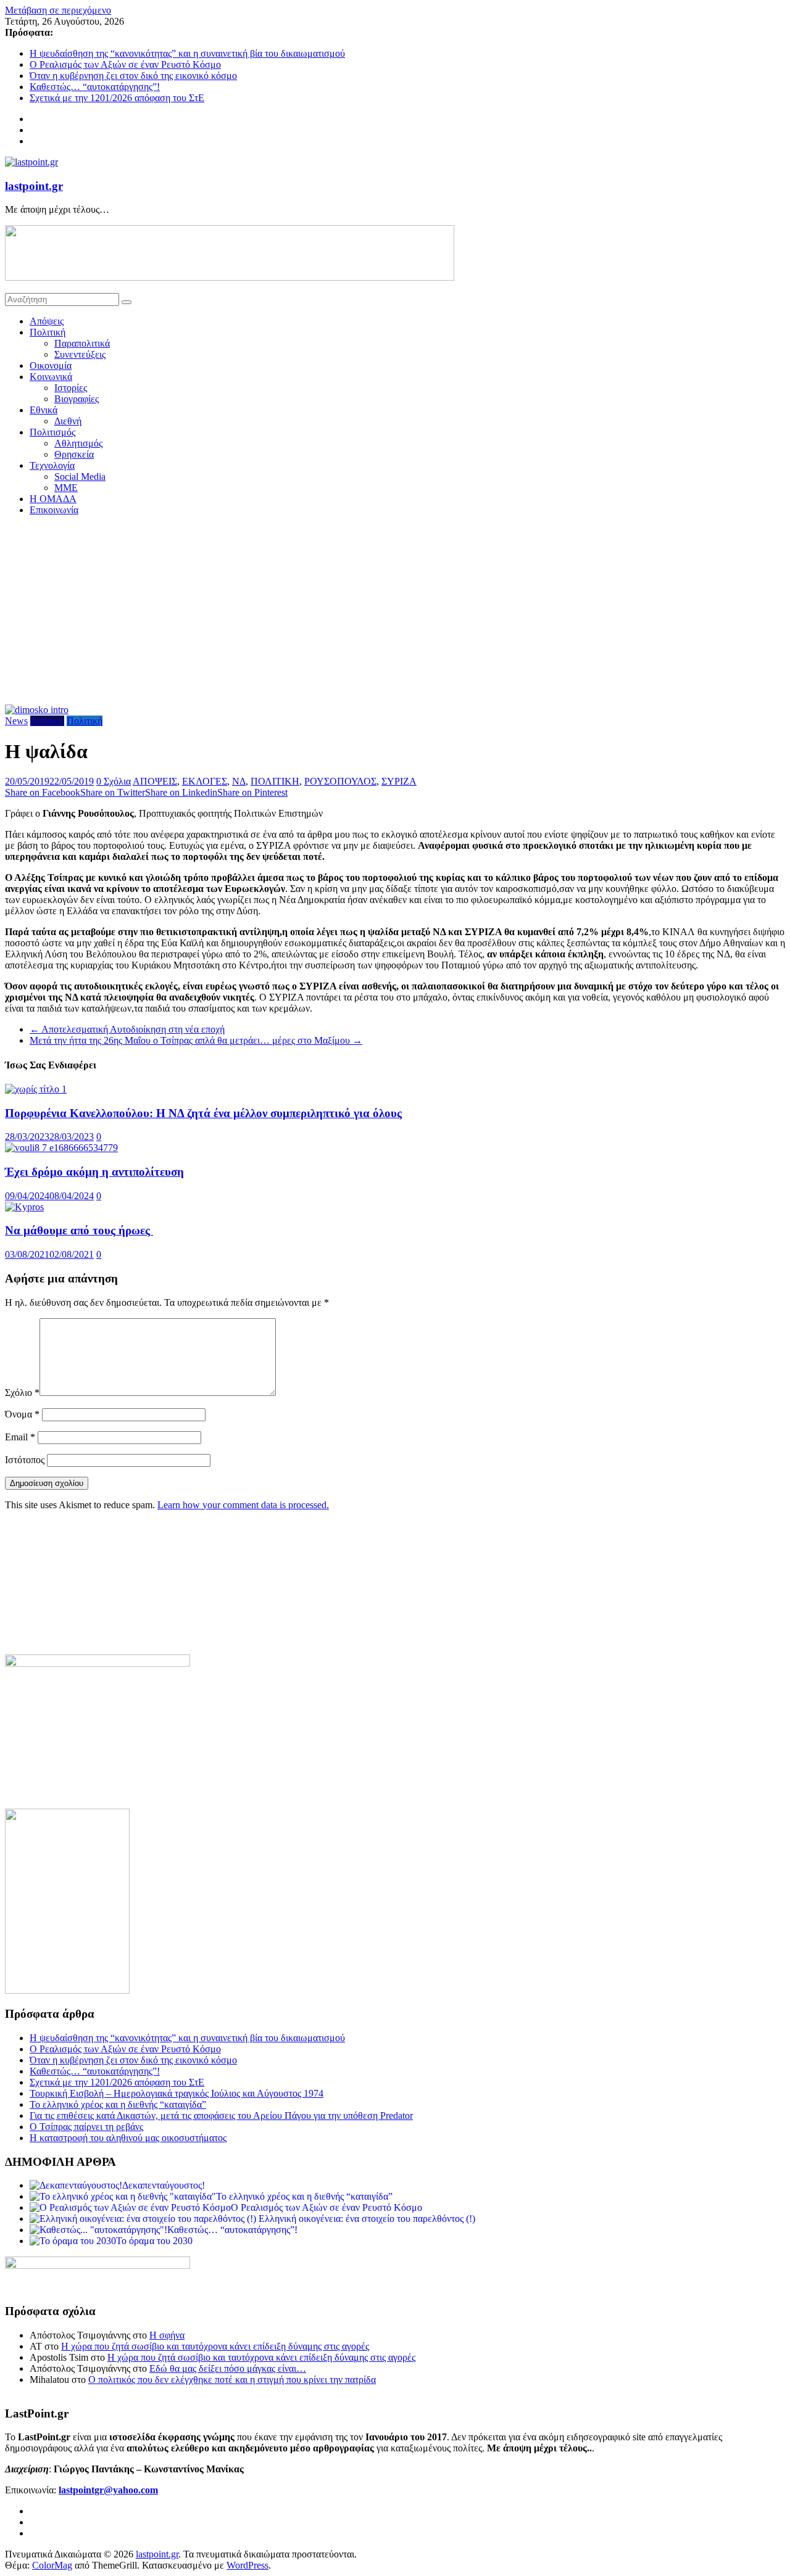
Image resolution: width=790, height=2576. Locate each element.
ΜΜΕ (66, 488)
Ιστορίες (71, 388)
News (16, 721)
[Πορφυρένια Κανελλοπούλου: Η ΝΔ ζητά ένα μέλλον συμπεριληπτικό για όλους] (36, 1089)
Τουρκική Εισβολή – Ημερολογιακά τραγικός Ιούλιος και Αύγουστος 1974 (177, 2093)
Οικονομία (51, 365)
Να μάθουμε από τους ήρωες (79, 1230)
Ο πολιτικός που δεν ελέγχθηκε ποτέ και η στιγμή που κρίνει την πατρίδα (232, 2380)
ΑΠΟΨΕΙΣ (155, 781)
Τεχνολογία (52, 465)
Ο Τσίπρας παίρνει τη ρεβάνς (86, 2127)
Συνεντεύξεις (80, 354)
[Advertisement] (395, 612)
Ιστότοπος (25, 1460)
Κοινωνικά (51, 377)
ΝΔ (239, 781)
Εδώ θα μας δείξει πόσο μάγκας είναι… (228, 2368)
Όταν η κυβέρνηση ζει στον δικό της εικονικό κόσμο (133, 76)
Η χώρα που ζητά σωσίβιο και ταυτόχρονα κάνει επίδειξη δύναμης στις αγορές (215, 2346)
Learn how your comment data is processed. (243, 1505)
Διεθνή (68, 421)
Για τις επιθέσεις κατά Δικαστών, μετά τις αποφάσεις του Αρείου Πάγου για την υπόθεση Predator (221, 2116)
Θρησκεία (74, 454)
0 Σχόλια (114, 781)
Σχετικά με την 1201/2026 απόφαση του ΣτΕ (117, 98)
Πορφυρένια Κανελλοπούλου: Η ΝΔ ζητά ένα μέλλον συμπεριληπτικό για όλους (203, 1113)
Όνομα (22, 1414)
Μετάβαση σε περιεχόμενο (58, 10)
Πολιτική (48, 332)
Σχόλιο (22, 1393)
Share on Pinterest (252, 792)
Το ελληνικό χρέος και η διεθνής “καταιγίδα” (118, 2104)
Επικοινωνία (54, 510)
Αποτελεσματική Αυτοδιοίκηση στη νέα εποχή (127, 1029)
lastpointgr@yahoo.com (108, 2490)
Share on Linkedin (181, 792)
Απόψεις (47, 321)
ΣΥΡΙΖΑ (399, 781)
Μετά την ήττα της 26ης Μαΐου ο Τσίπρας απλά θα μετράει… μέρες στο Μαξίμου (196, 1040)
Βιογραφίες (77, 399)
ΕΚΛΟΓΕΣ (205, 781)
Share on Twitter (113, 792)
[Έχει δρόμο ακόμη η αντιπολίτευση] (61, 1148)
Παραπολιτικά (82, 343)
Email (20, 1437)
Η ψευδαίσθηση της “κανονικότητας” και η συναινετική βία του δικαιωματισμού (187, 53)
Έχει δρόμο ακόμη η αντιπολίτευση (94, 1172)
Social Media (80, 477)
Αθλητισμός (78, 443)
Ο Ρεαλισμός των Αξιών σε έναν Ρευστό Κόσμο (125, 64)
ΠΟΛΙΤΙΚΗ (275, 781)
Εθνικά (44, 410)
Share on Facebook (43, 792)
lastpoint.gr (34, 186)
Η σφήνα (167, 2335)
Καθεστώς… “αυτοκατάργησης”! (95, 87)
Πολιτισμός (52, 432)
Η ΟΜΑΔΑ (53, 499)
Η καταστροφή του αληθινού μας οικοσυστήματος (128, 2138)
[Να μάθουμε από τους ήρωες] (24, 1207)
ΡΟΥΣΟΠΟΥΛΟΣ (340, 781)
